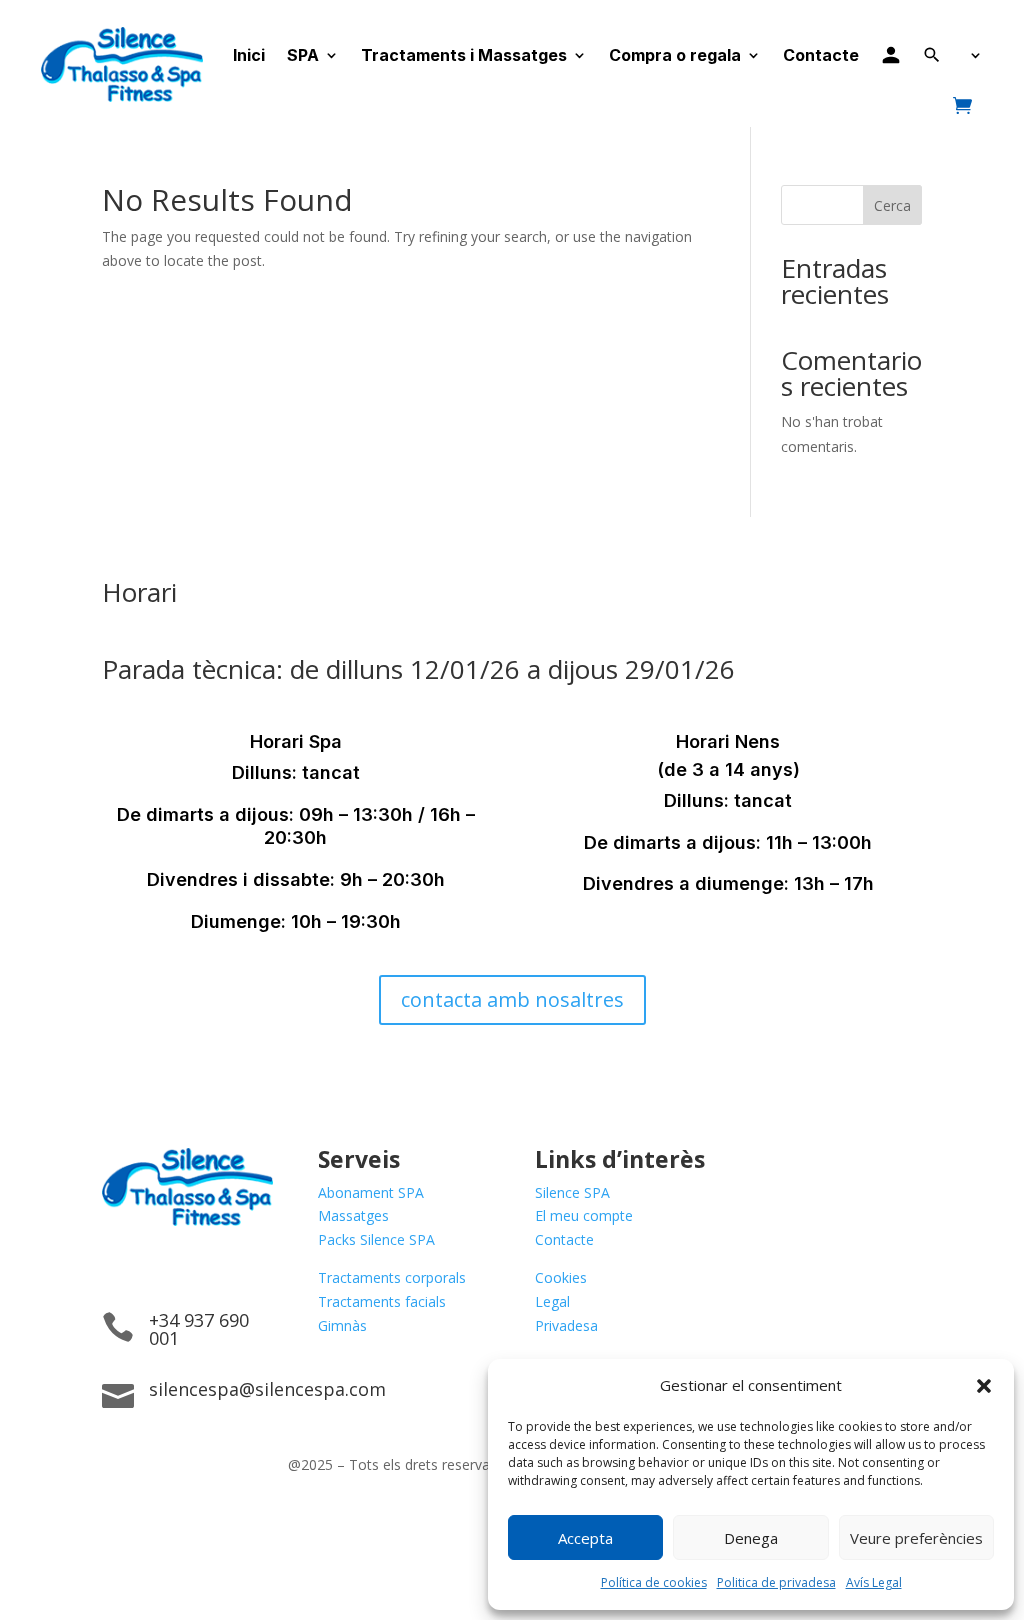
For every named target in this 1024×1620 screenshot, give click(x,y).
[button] (984, 1386)
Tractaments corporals (392, 1277)
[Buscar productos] (932, 55)
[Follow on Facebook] (118, 1265)
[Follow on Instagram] (158, 1265)
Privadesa (566, 1325)
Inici (249, 55)
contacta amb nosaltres (512, 999)
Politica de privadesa (776, 1582)
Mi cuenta (891, 55)
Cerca (892, 205)
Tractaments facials (382, 1301)
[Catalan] (973, 55)
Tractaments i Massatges (464, 55)
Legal (552, 1301)
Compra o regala (675, 55)
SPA (303, 55)
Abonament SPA (371, 1192)
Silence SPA (572, 1192)
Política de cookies (654, 1582)
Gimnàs (342, 1325)
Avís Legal (874, 1582)
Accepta (585, 1538)
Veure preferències (916, 1538)
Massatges (353, 1215)
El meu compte (584, 1215)
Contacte (821, 55)
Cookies (561, 1277)
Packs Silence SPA (376, 1239)
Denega (751, 1538)
